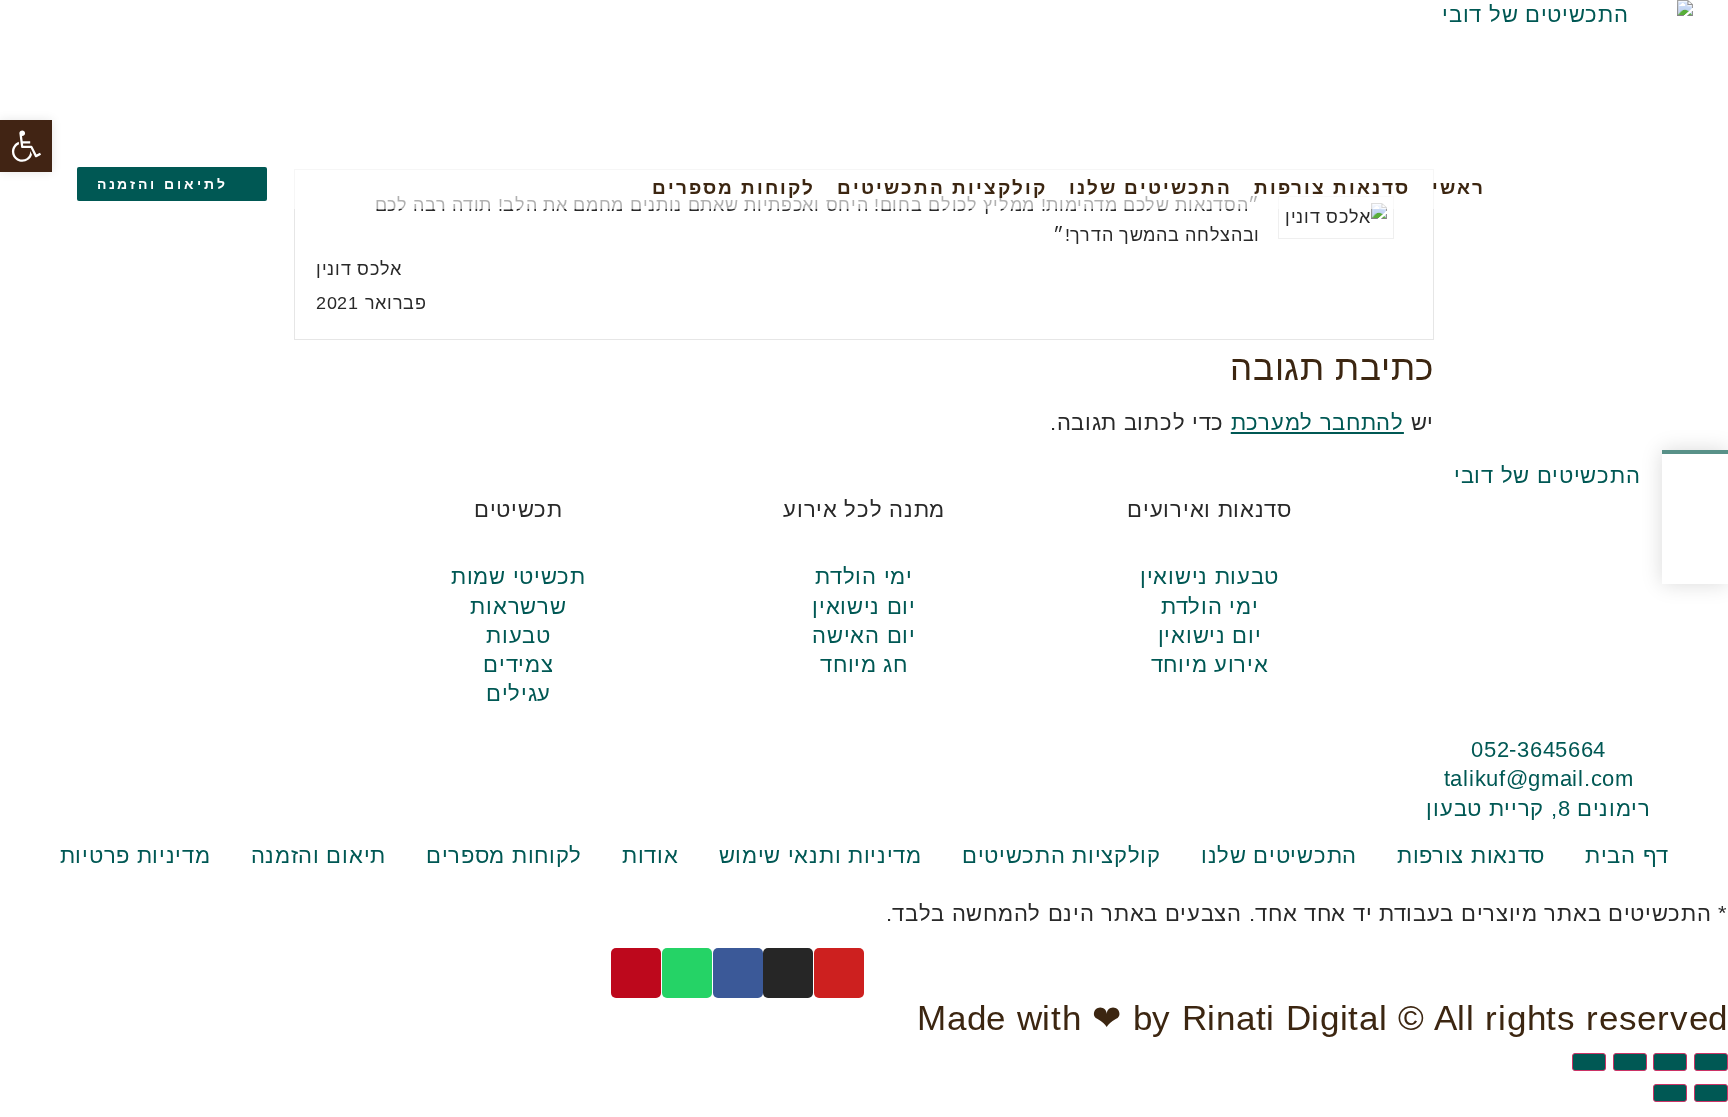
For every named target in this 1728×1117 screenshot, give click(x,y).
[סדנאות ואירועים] (1209, 472)
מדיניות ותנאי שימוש (820, 855)
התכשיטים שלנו (1150, 187)
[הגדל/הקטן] (1711, 1062)
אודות (650, 855)
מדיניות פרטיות (135, 855)
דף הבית (1627, 855)
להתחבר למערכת (1317, 422)
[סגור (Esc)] (1589, 1062)
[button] (26, 146)
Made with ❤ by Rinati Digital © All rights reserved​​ (1322, 1018)
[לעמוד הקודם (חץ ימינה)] (1711, 1093)
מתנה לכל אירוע (864, 509)
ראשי (1458, 187)
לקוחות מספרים (733, 187)
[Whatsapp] (405, 187)
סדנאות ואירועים (1209, 509)
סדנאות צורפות (1332, 187)
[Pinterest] (367, 187)
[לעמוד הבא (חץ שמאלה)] (1670, 1093)
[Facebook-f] (443, 187)
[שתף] (1630, 1062)
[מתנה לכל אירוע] (864, 472)
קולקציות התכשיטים (942, 187)
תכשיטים (518, 509)
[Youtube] (518, 187)
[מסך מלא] (1670, 1062)
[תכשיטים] (518, 472)
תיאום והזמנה (318, 855)
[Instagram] (480, 187)
